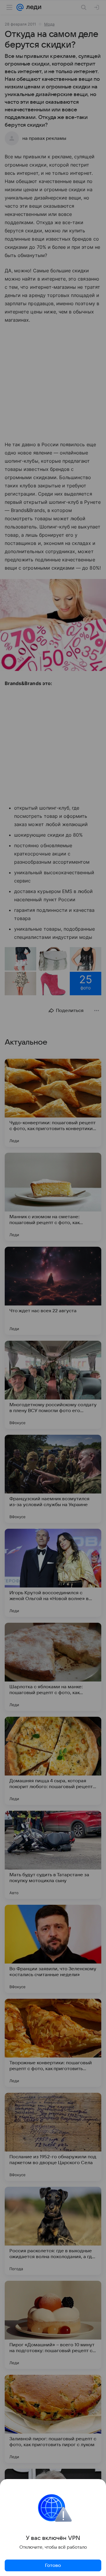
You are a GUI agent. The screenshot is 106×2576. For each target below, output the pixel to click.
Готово (53, 2565)
